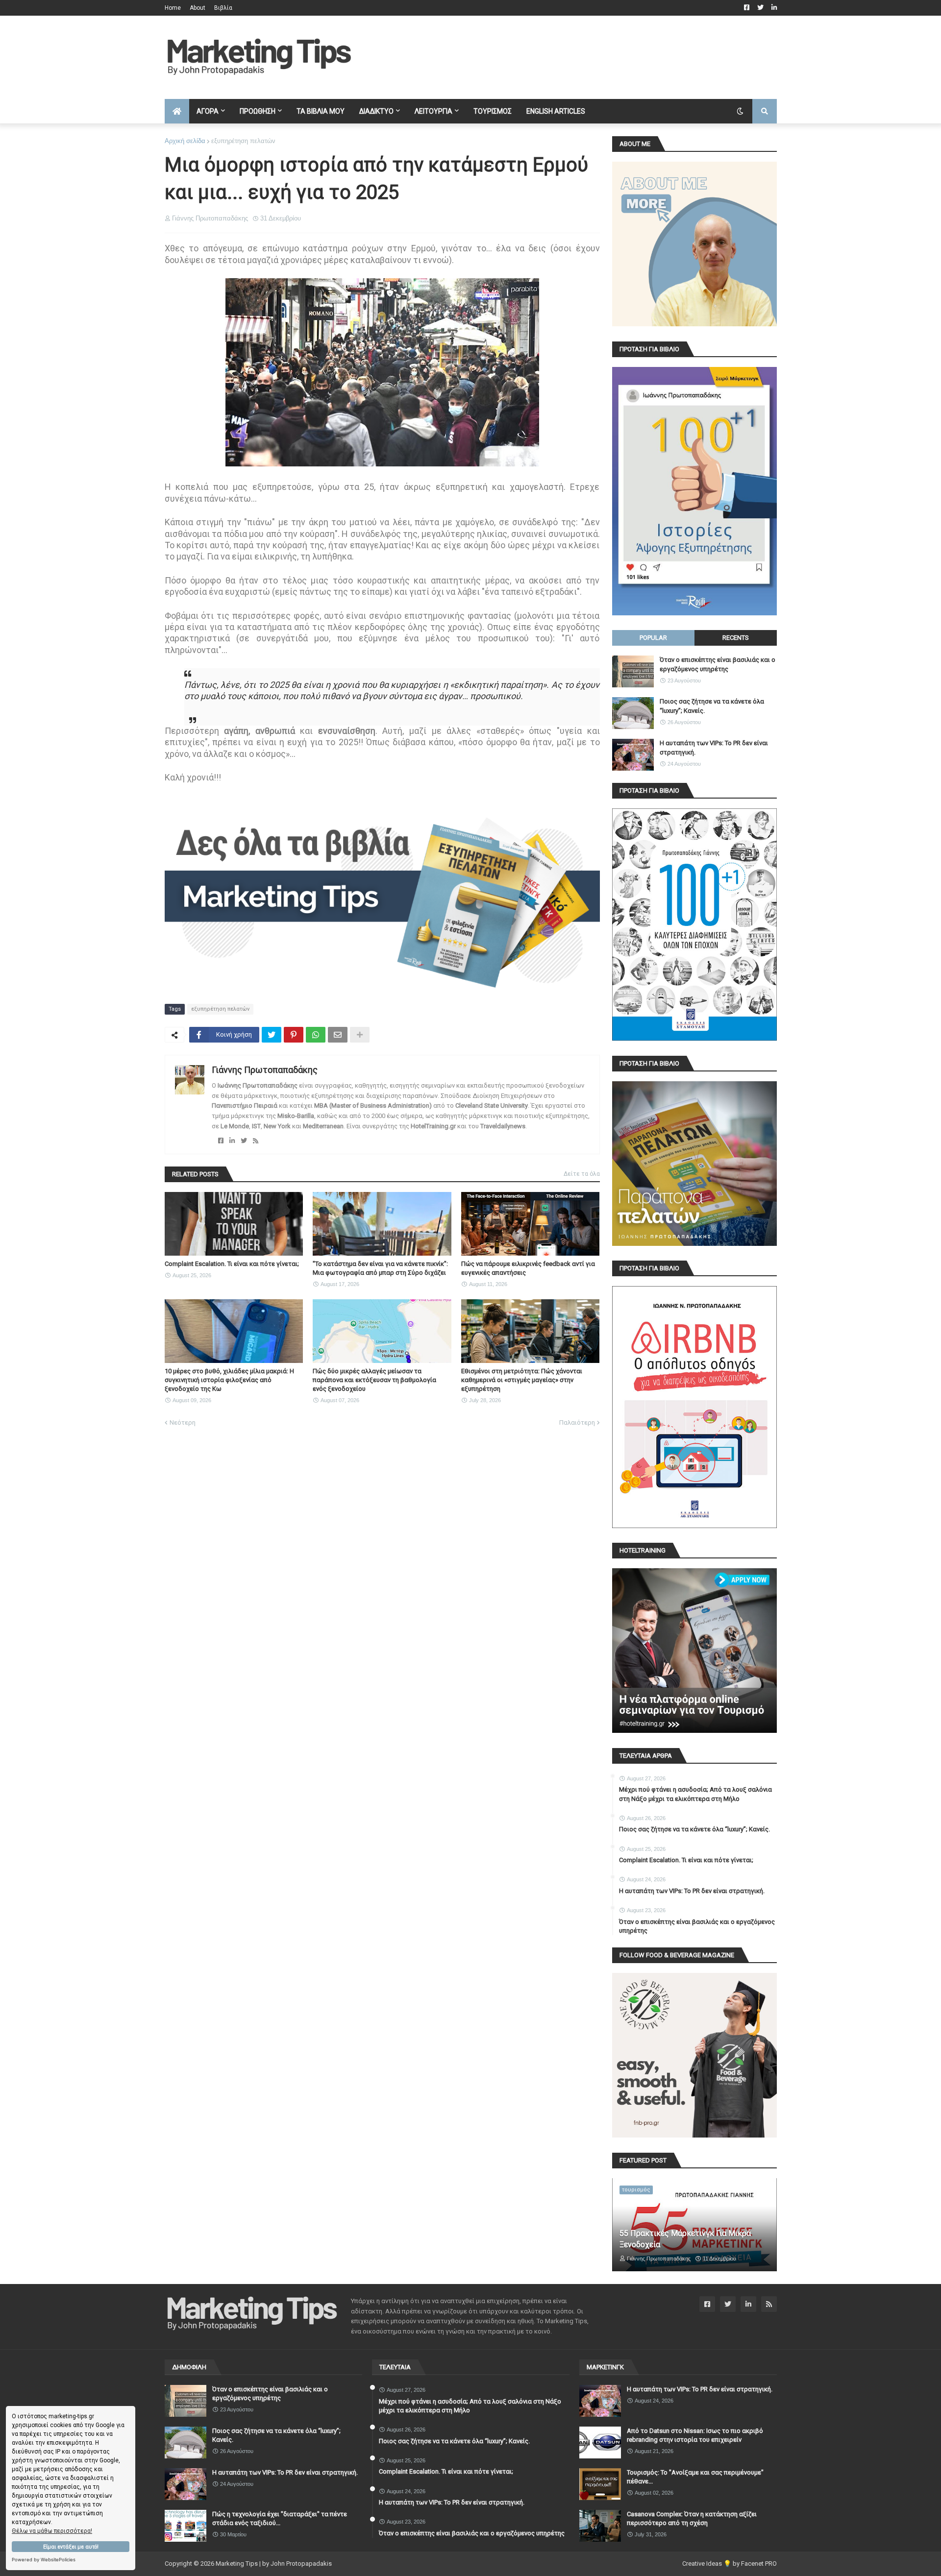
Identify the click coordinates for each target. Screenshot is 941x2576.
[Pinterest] (294, 1035)
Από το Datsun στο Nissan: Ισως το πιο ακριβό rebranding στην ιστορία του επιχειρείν (695, 2435)
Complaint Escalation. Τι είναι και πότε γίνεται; (232, 1264)
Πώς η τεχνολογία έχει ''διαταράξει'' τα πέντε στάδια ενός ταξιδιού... (280, 2518)
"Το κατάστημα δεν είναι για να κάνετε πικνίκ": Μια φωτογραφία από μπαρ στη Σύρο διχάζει (380, 1268)
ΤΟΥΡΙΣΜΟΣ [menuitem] (493, 111)
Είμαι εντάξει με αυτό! (71, 2547)
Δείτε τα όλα (582, 1174)
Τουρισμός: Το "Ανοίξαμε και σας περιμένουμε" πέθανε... (695, 2477)
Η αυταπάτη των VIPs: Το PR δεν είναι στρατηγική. (714, 747)
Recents (736, 638)
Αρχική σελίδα (185, 141)
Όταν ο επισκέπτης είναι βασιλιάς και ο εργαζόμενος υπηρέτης (718, 664)
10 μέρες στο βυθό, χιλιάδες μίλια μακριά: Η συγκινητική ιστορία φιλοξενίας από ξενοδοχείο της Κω (229, 1380)
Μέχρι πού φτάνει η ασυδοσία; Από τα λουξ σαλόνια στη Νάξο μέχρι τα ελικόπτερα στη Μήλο (695, 1794)
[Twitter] (272, 1035)
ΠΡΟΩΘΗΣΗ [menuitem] (258, 111)
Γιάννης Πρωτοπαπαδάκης (265, 1070)
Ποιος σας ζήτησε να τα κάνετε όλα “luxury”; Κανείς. (712, 706)
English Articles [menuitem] (556, 111)
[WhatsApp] (316, 1035)
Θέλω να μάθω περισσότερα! (52, 2531)
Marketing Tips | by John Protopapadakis (274, 2564)
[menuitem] (177, 111)
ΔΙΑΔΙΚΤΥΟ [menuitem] (376, 111)
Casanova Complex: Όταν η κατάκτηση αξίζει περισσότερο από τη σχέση (692, 2518)
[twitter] (244, 1141)
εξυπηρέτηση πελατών (243, 141)
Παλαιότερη (577, 1422)
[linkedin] (232, 1141)
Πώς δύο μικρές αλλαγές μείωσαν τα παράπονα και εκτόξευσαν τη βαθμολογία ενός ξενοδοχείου (374, 1380)
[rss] (256, 1141)
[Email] (338, 1035)
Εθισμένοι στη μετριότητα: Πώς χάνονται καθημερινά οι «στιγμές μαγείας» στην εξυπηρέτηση (522, 1380)
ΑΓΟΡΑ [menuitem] (208, 111)
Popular (653, 638)
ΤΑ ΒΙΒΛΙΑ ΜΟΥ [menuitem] (321, 111)
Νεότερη (183, 1422)
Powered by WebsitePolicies (44, 2560)
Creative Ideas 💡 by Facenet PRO (730, 2564)
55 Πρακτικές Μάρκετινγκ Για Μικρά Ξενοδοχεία (685, 2239)
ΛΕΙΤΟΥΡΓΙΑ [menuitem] (433, 111)
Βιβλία (223, 8)
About (198, 8)
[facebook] (221, 1141)
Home (173, 8)
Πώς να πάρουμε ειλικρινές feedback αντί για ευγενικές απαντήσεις (528, 1268)
